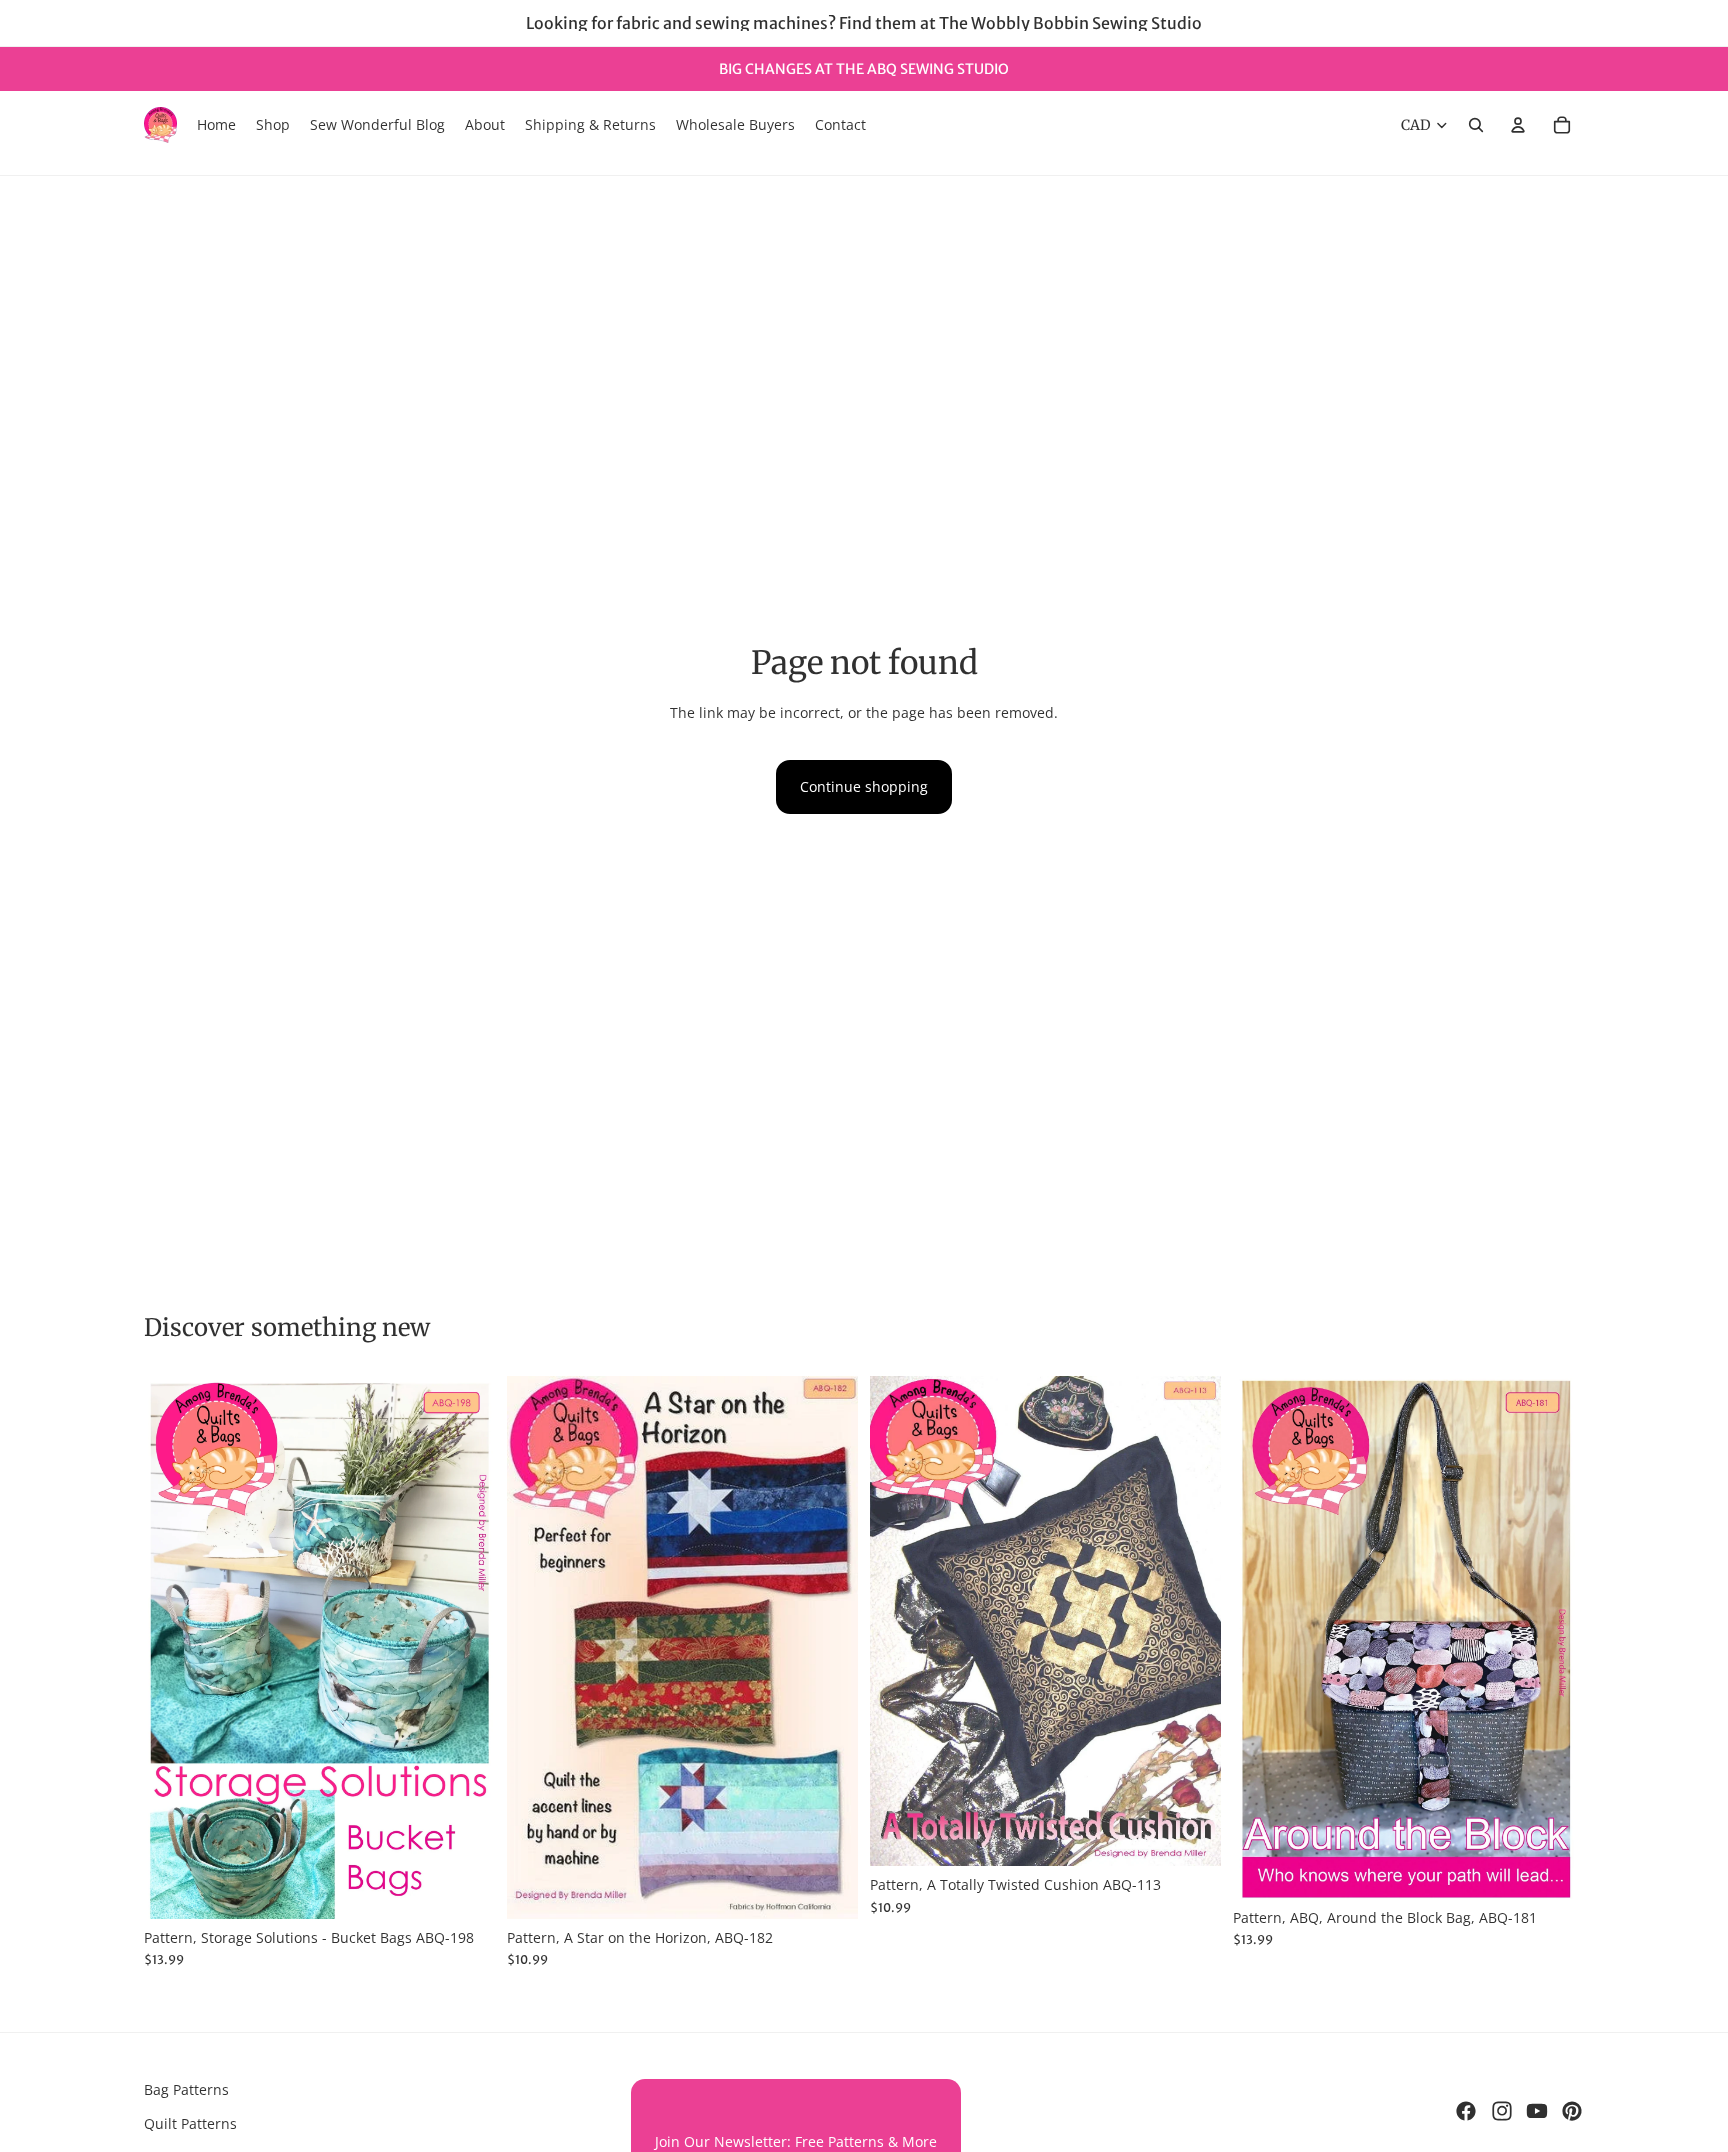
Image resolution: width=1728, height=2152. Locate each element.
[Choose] (464, 1888)
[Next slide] (465, 1648)
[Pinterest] (1572, 2111)
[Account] (1518, 125)
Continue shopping (864, 786)
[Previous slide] (174, 1648)
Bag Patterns (186, 2089)
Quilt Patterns (190, 2123)
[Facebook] (1466, 2111)
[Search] (1476, 125)
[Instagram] (1502, 2111)
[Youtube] (1537, 2111)
